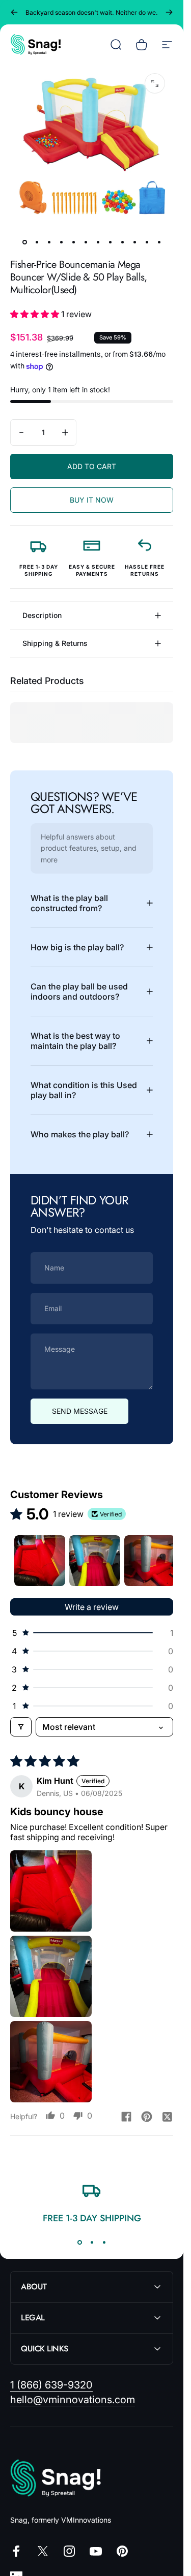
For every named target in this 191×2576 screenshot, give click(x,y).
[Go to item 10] (134, 242)
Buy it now (92, 500)
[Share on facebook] (126, 2117)
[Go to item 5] (73, 242)
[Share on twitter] (167, 2117)
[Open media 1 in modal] (155, 83)
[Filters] (21, 1727)
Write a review (92, 1607)
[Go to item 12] (159, 242)
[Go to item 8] (110, 242)
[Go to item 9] (122, 242)
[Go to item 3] (49, 242)
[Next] (169, 12)
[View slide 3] (104, 2242)
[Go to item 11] (147, 242)
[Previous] (14, 12)
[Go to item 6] (86, 242)
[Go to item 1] (40, 1561)
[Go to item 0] (24, 242)
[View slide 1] (79, 2242)
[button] (36, 314)
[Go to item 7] (98, 242)
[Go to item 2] (37, 242)
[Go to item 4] (61, 242)
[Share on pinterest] (147, 2117)
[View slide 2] (92, 2242)
